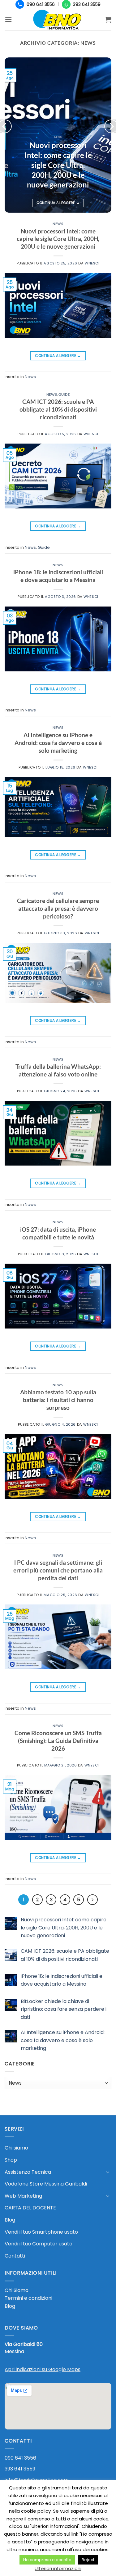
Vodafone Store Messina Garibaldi (46, 2184)
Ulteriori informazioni (58, 2568)
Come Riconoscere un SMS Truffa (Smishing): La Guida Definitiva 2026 (58, 1741)
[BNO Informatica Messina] (58, 20)
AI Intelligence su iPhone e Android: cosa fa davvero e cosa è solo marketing (58, 743)
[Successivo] (92, 1900)
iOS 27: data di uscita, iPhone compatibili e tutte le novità (58, 1233)
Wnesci (92, 263)
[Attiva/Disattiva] (108, 2172)
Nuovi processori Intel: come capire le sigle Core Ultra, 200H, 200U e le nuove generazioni (58, 165)
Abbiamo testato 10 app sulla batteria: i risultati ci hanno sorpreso (58, 1400)
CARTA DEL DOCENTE (30, 2208)
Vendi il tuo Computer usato (39, 2244)
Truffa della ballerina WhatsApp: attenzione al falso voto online (58, 1070)
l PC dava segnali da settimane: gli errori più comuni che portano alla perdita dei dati (58, 1570)
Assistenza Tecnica (28, 2172)
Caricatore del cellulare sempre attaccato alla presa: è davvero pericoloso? (58, 908)
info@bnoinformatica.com (37, 2480)
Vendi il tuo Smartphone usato (41, 2232)
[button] (8, 19)
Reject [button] (88, 2560)
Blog (10, 2220)
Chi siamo (16, 2148)
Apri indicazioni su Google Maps (43, 2369)
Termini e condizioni (28, 2298)
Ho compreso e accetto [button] (47, 2560)
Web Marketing (23, 2196)
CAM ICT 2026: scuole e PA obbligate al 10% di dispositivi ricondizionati (58, 409)
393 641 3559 (20, 2469)
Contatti (15, 2256)
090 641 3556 (20, 2458)
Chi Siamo (17, 2290)
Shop (11, 2160)
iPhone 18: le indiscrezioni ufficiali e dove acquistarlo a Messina (58, 576)
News (58, 224)
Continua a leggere (58, 203)
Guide (64, 394)
